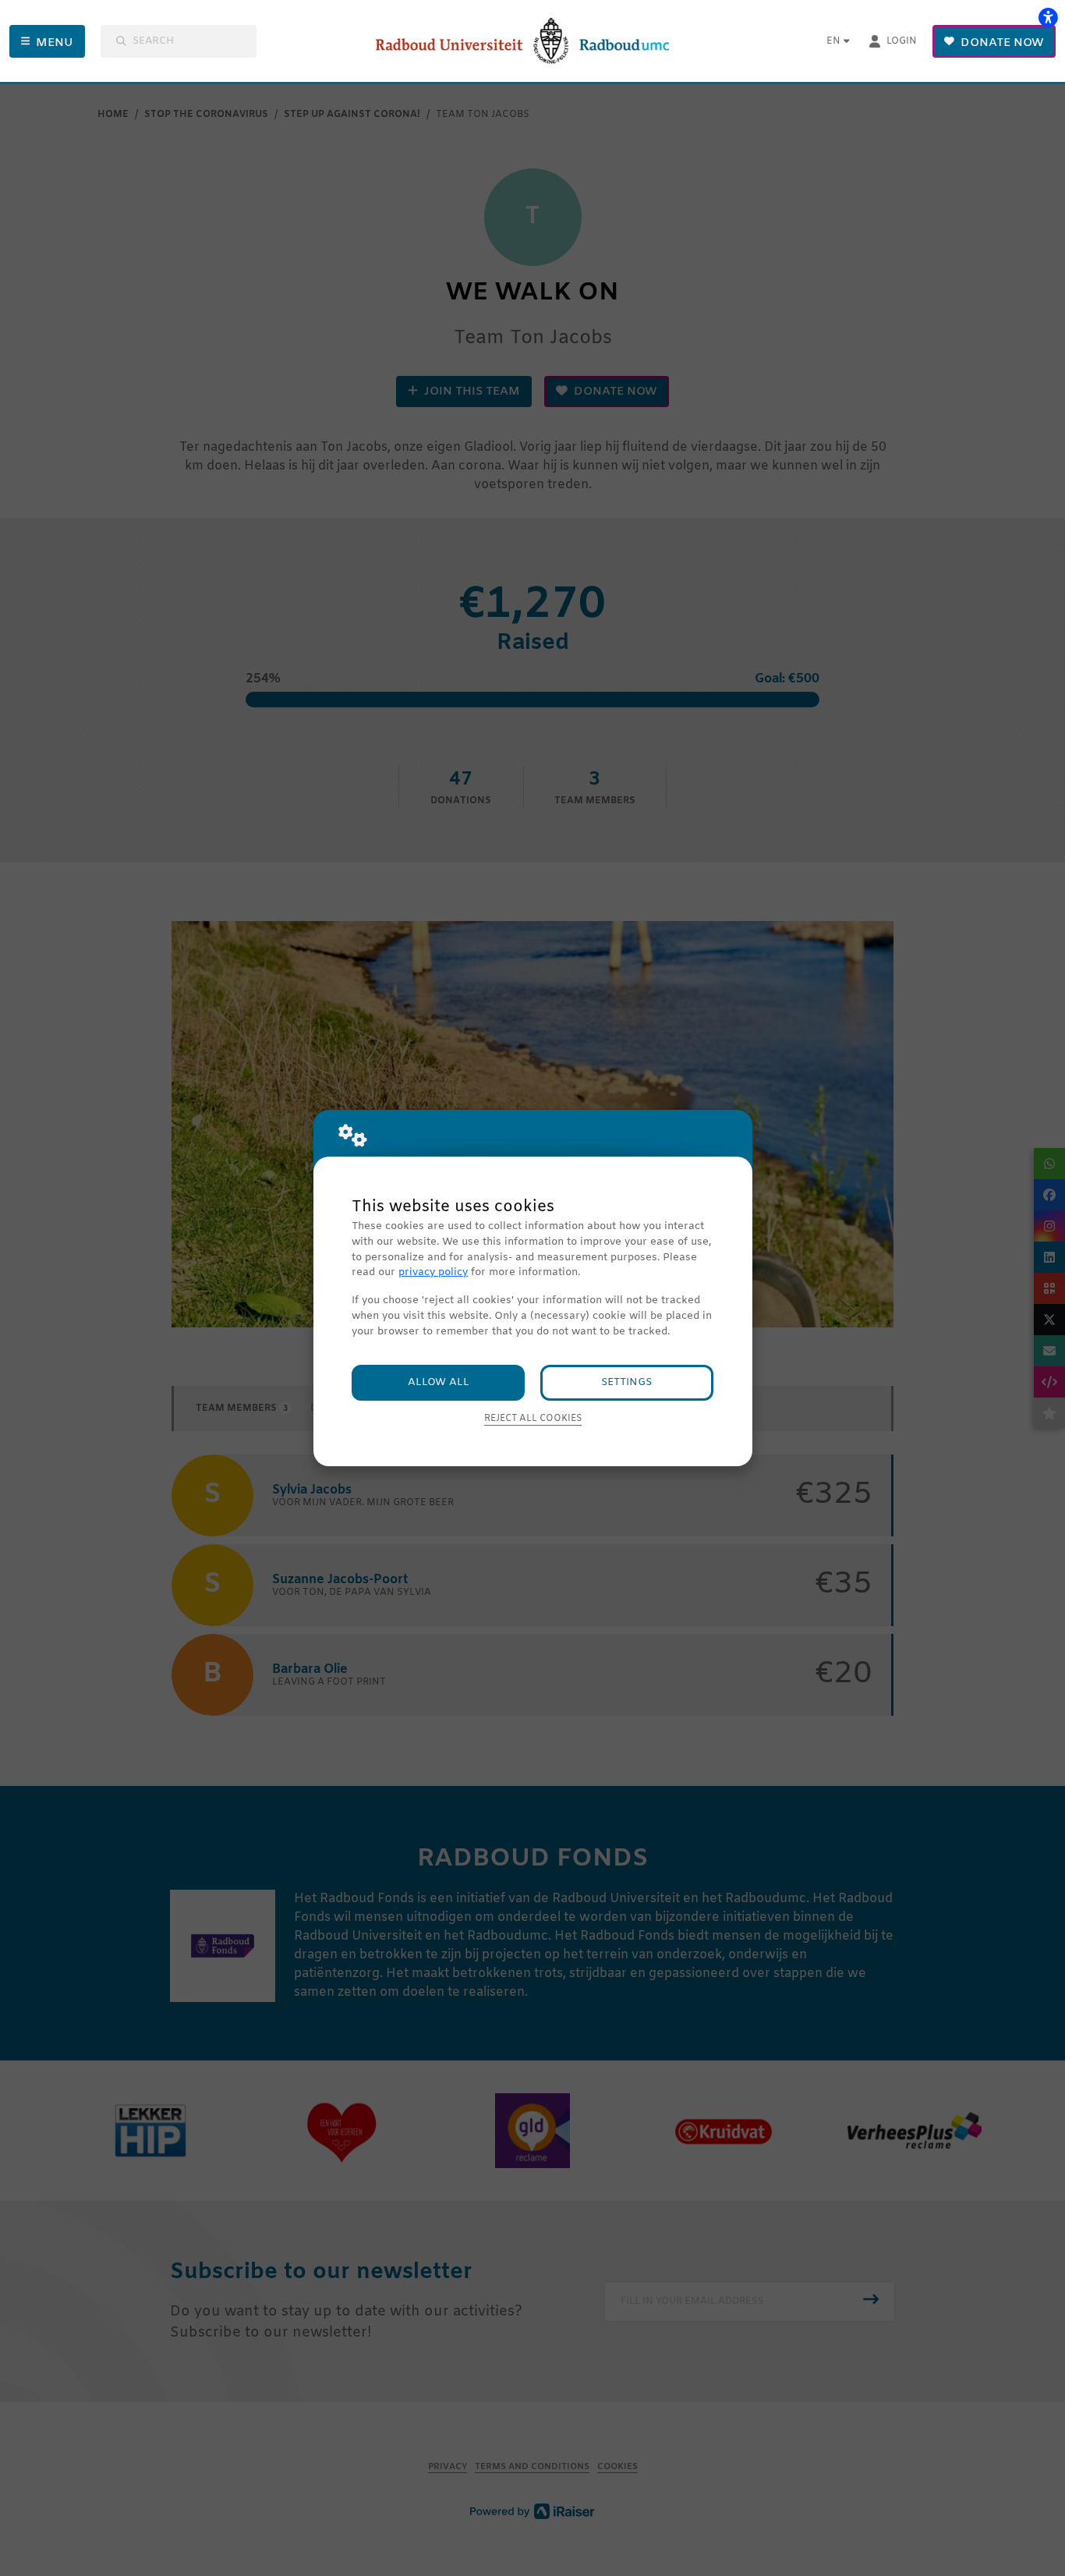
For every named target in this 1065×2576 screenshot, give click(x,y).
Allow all (439, 1382)
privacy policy (433, 1272)
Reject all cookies (533, 1419)
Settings (626, 1382)
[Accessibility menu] (1048, 17)
